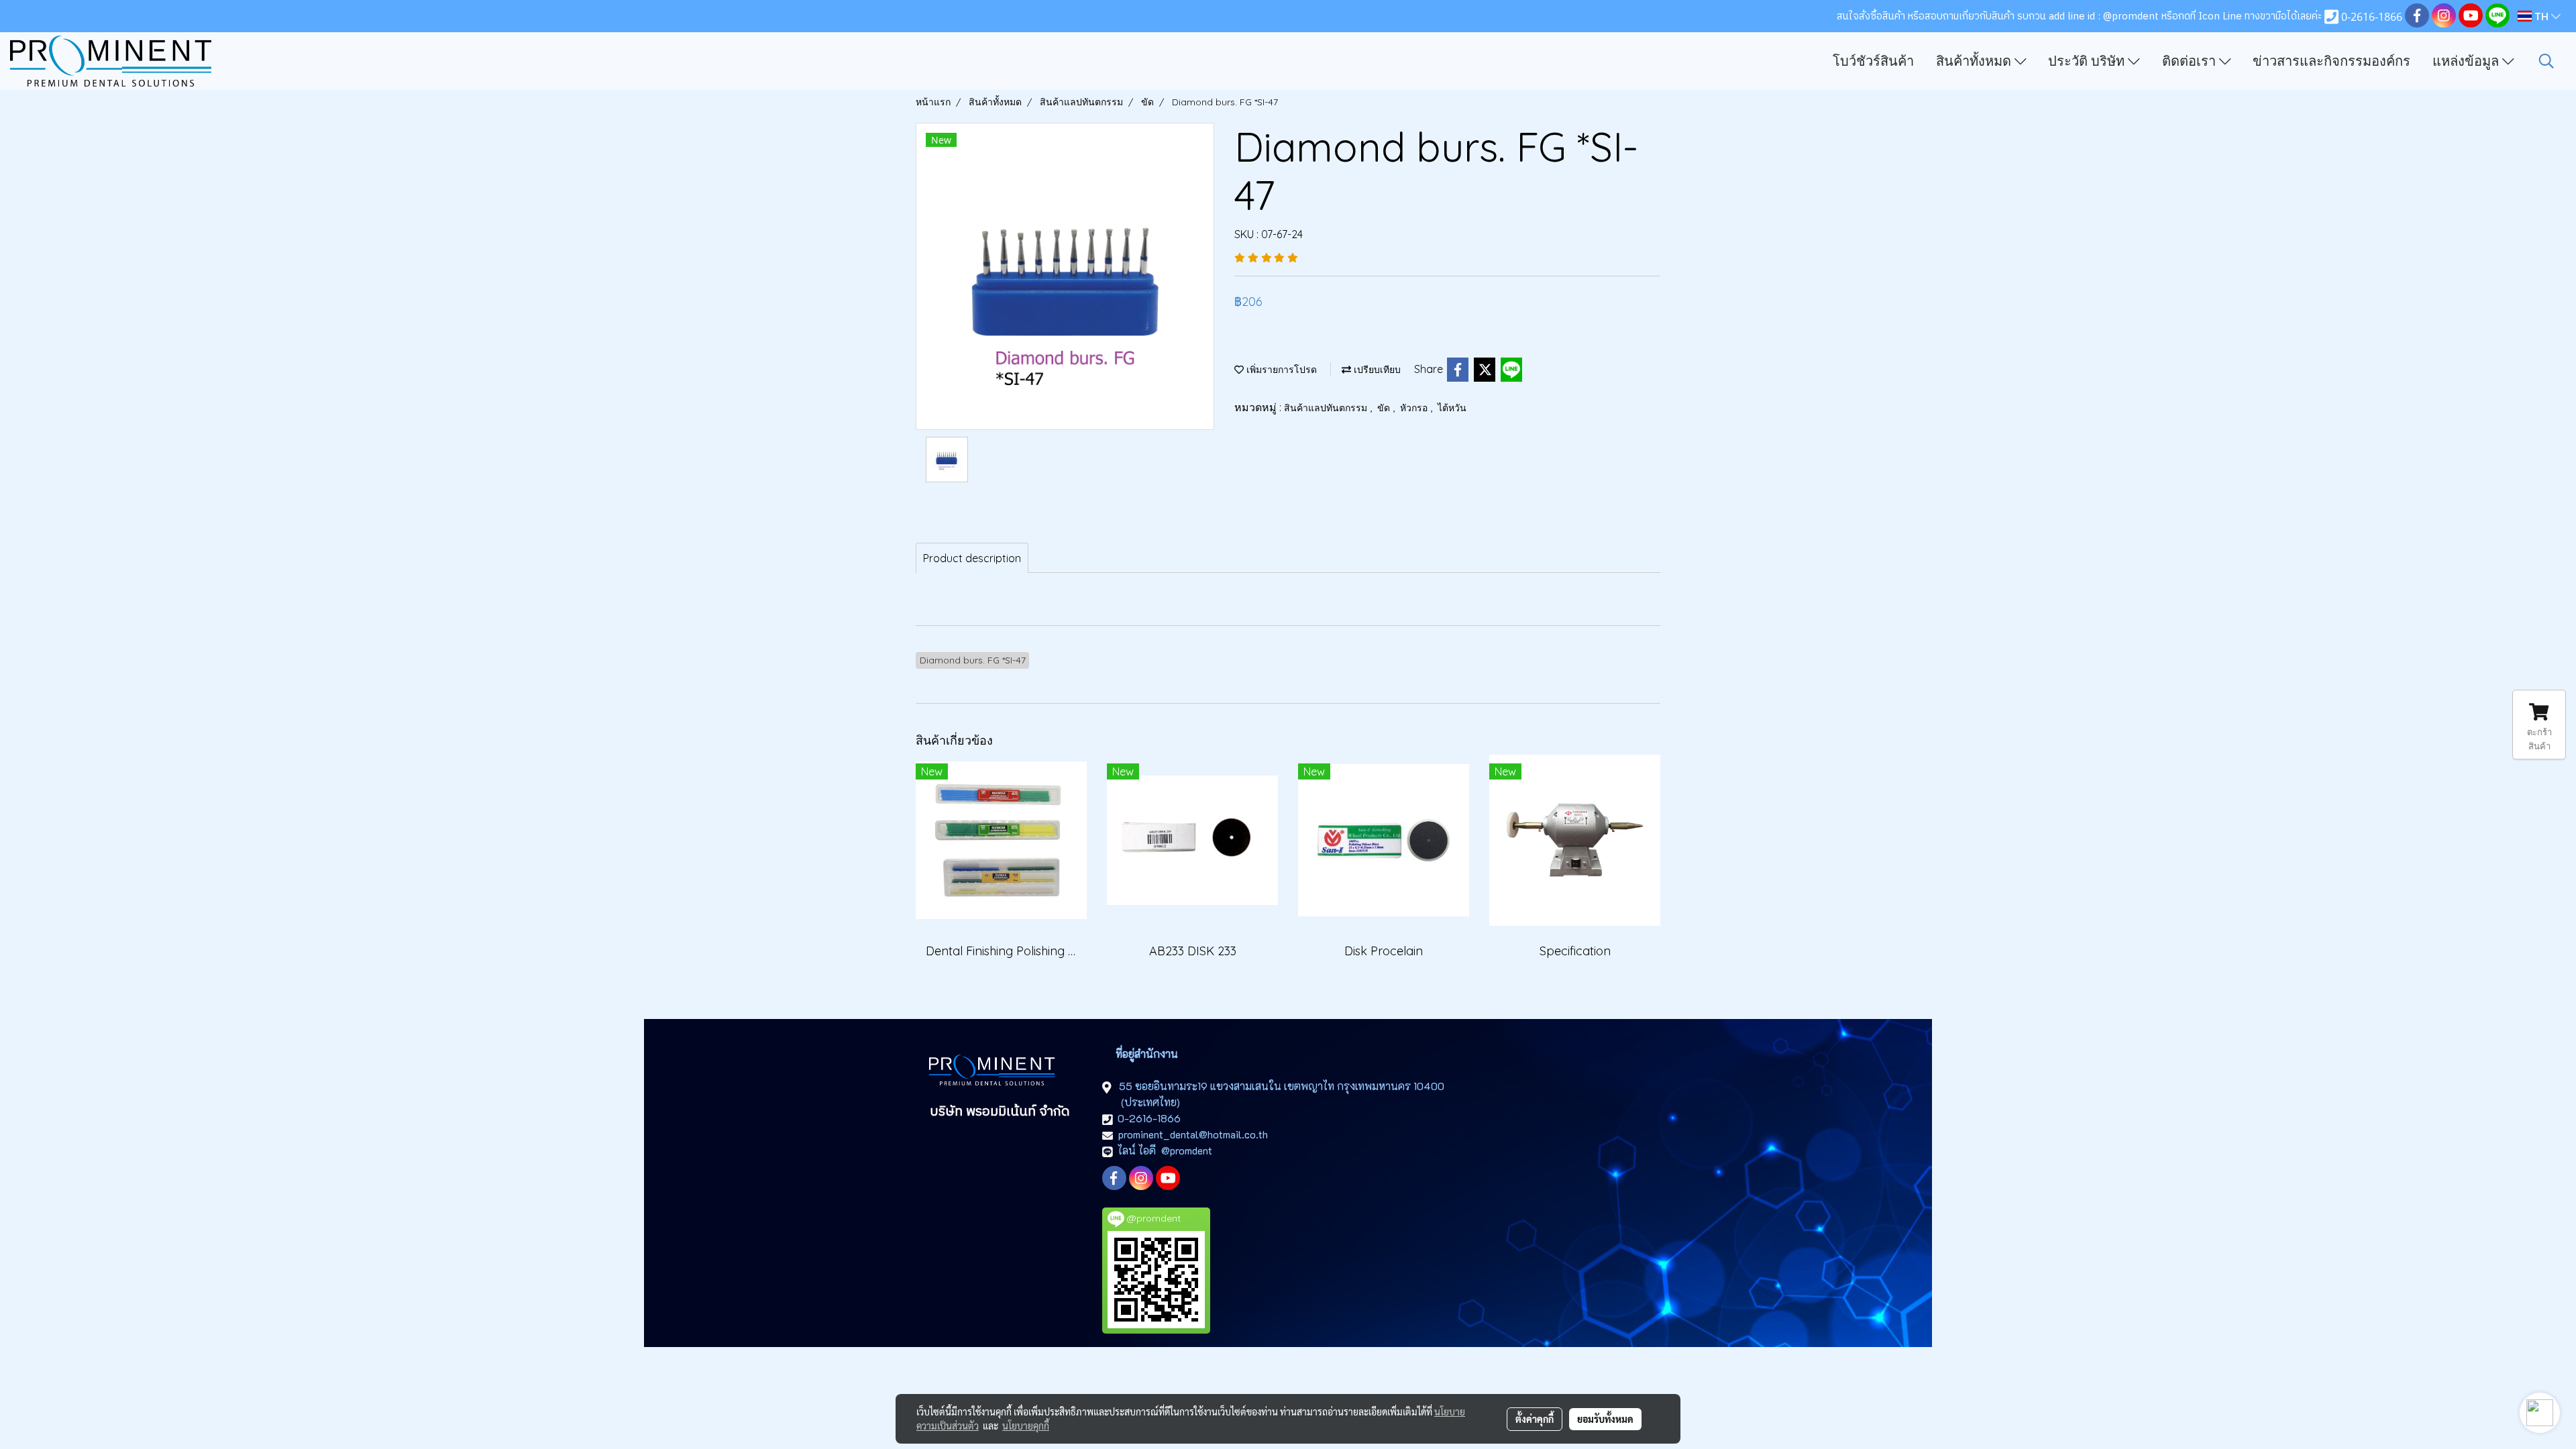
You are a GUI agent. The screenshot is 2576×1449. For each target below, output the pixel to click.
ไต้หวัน (1452, 408)
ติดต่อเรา (2191, 61)
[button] (2546, 61)
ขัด (1385, 408)
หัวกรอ (1415, 408)
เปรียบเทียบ (1376, 370)
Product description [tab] (972, 558)
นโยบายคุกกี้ (1026, 1426)
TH (2541, 16)
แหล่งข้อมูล (2467, 61)
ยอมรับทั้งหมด (1605, 1419)
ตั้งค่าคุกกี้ (1535, 1419)
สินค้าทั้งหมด (1975, 61)
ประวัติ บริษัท (2088, 61)
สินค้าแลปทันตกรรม (1327, 408)
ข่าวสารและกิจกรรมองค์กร (2331, 61)
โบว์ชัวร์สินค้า (1873, 61)
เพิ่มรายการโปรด (1280, 370)
